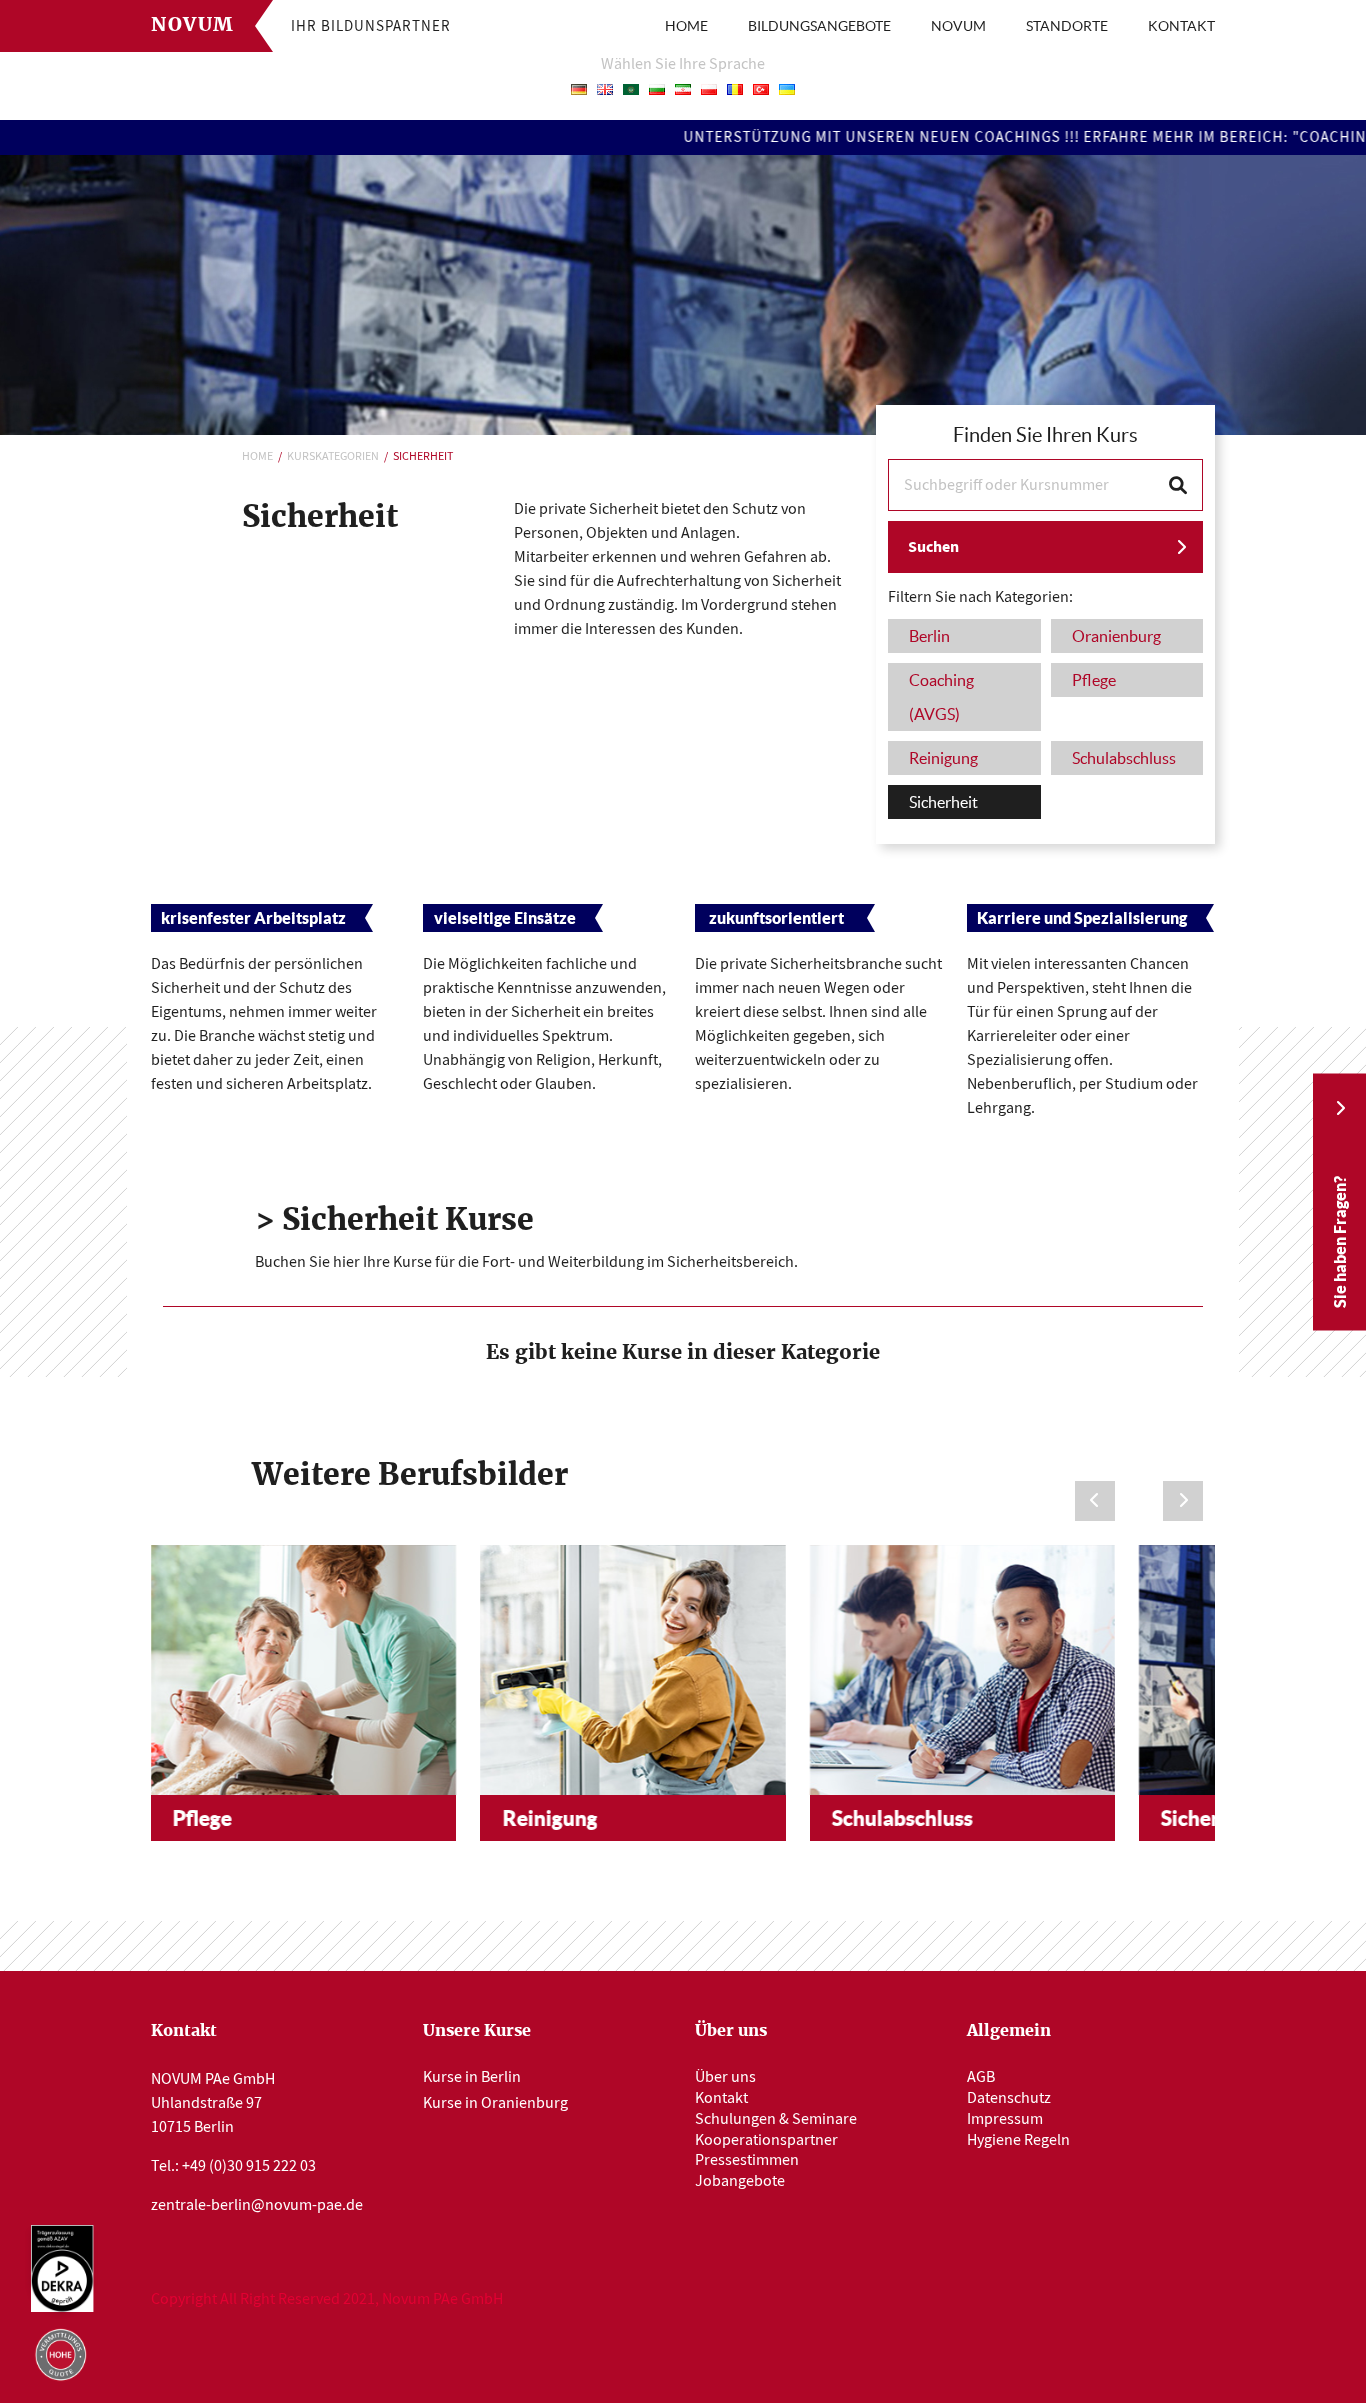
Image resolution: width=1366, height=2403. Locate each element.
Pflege (202, 1818)
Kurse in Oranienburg (495, 2103)
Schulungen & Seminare (776, 2119)
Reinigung (549, 1818)
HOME (686, 26)
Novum (193, 25)
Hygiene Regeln (1018, 2140)
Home (257, 456)
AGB (981, 2077)
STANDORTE (1067, 26)
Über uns (725, 2077)
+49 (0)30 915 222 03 (249, 2166)
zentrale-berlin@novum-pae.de (257, 2205)
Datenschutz (1009, 2098)
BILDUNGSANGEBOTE (819, 26)
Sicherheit (1209, 1818)
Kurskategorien (333, 456)
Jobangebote (740, 2181)
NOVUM (958, 26)
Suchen (933, 546)
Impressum (1005, 2119)
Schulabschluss (902, 1818)
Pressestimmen (747, 2160)
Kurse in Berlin (472, 2077)
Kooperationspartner (766, 2140)
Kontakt (721, 2098)
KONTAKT (1181, 26)
